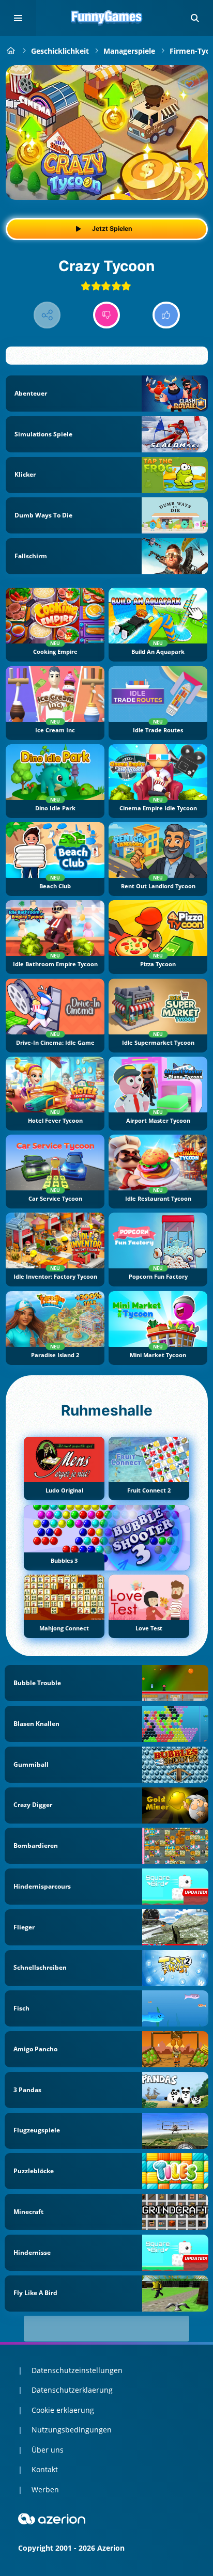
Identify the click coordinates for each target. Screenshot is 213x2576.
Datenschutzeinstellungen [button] (77, 2370)
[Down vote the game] (107, 315)
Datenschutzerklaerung (72, 2390)
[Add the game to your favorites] (189, 84)
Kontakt (45, 2469)
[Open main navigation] (18, 18)
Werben (45, 2489)
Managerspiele (129, 51)
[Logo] (106, 18)
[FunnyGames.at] (11, 51)
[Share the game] (47, 315)
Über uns (48, 2450)
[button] (195, 18)
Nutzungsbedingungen (72, 2430)
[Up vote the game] (166, 315)
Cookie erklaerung (63, 2410)
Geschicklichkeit (60, 51)
